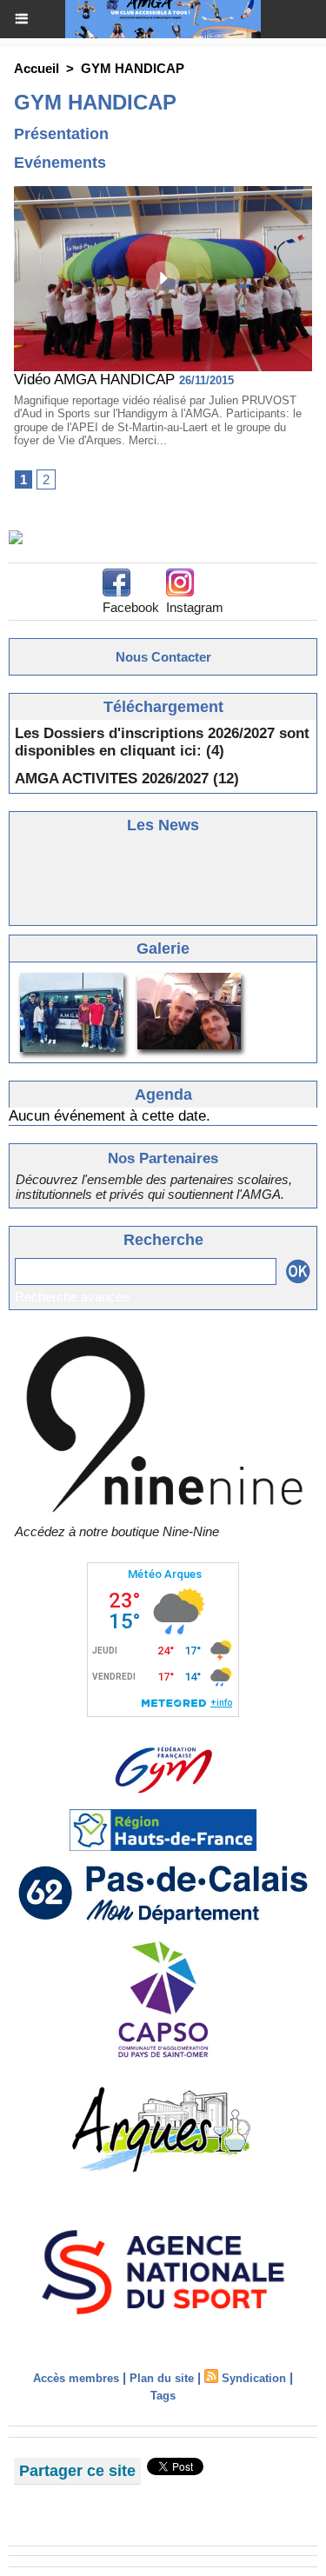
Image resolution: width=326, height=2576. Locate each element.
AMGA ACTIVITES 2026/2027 (112, 779)
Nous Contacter (163, 657)
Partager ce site (77, 2471)
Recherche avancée (72, 1297)
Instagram (195, 607)
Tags (163, 2396)
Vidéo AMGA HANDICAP (94, 379)
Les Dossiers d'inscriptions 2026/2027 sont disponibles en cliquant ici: (162, 742)
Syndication (254, 2378)
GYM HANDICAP (133, 68)
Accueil (37, 68)
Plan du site (162, 2378)
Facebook (131, 607)
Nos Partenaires (163, 1158)
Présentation (61, 134)
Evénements (60, 163)
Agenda (163, 1095)
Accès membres (76, 2378)
